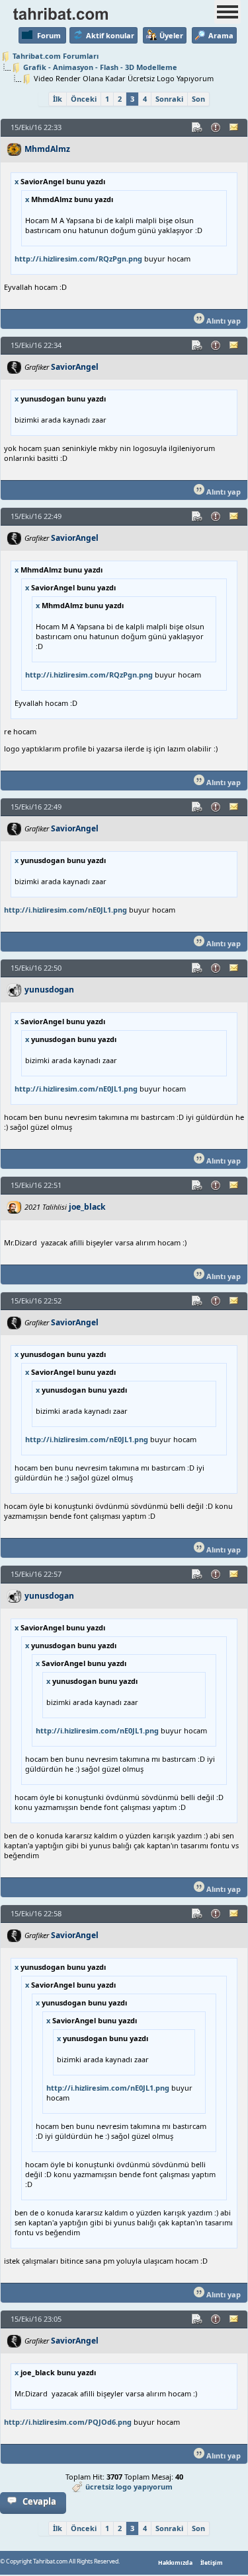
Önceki (84, 99)
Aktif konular (110, 35)
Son (198, 99)
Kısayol (198, 127)
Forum (49, 35)
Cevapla (39, 2501)
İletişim (212, 2563)
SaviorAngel (75, 367)
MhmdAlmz (47, 149)
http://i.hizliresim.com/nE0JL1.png (65, 910)
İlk (58, 99)
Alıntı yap (223, 321)
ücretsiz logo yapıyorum (129, 2487)
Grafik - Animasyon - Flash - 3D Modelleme (100, 67)
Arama (221, 35)
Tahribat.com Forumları (56, 56)
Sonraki (169, 99)
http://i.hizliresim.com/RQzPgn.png (78, 259)
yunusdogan (49, 990)
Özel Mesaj (235, 127)
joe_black (87, 1207)
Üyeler (171, 35)
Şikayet (216, 127)
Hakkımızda (175, 2563)
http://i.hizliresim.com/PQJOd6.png (68, 2422)
